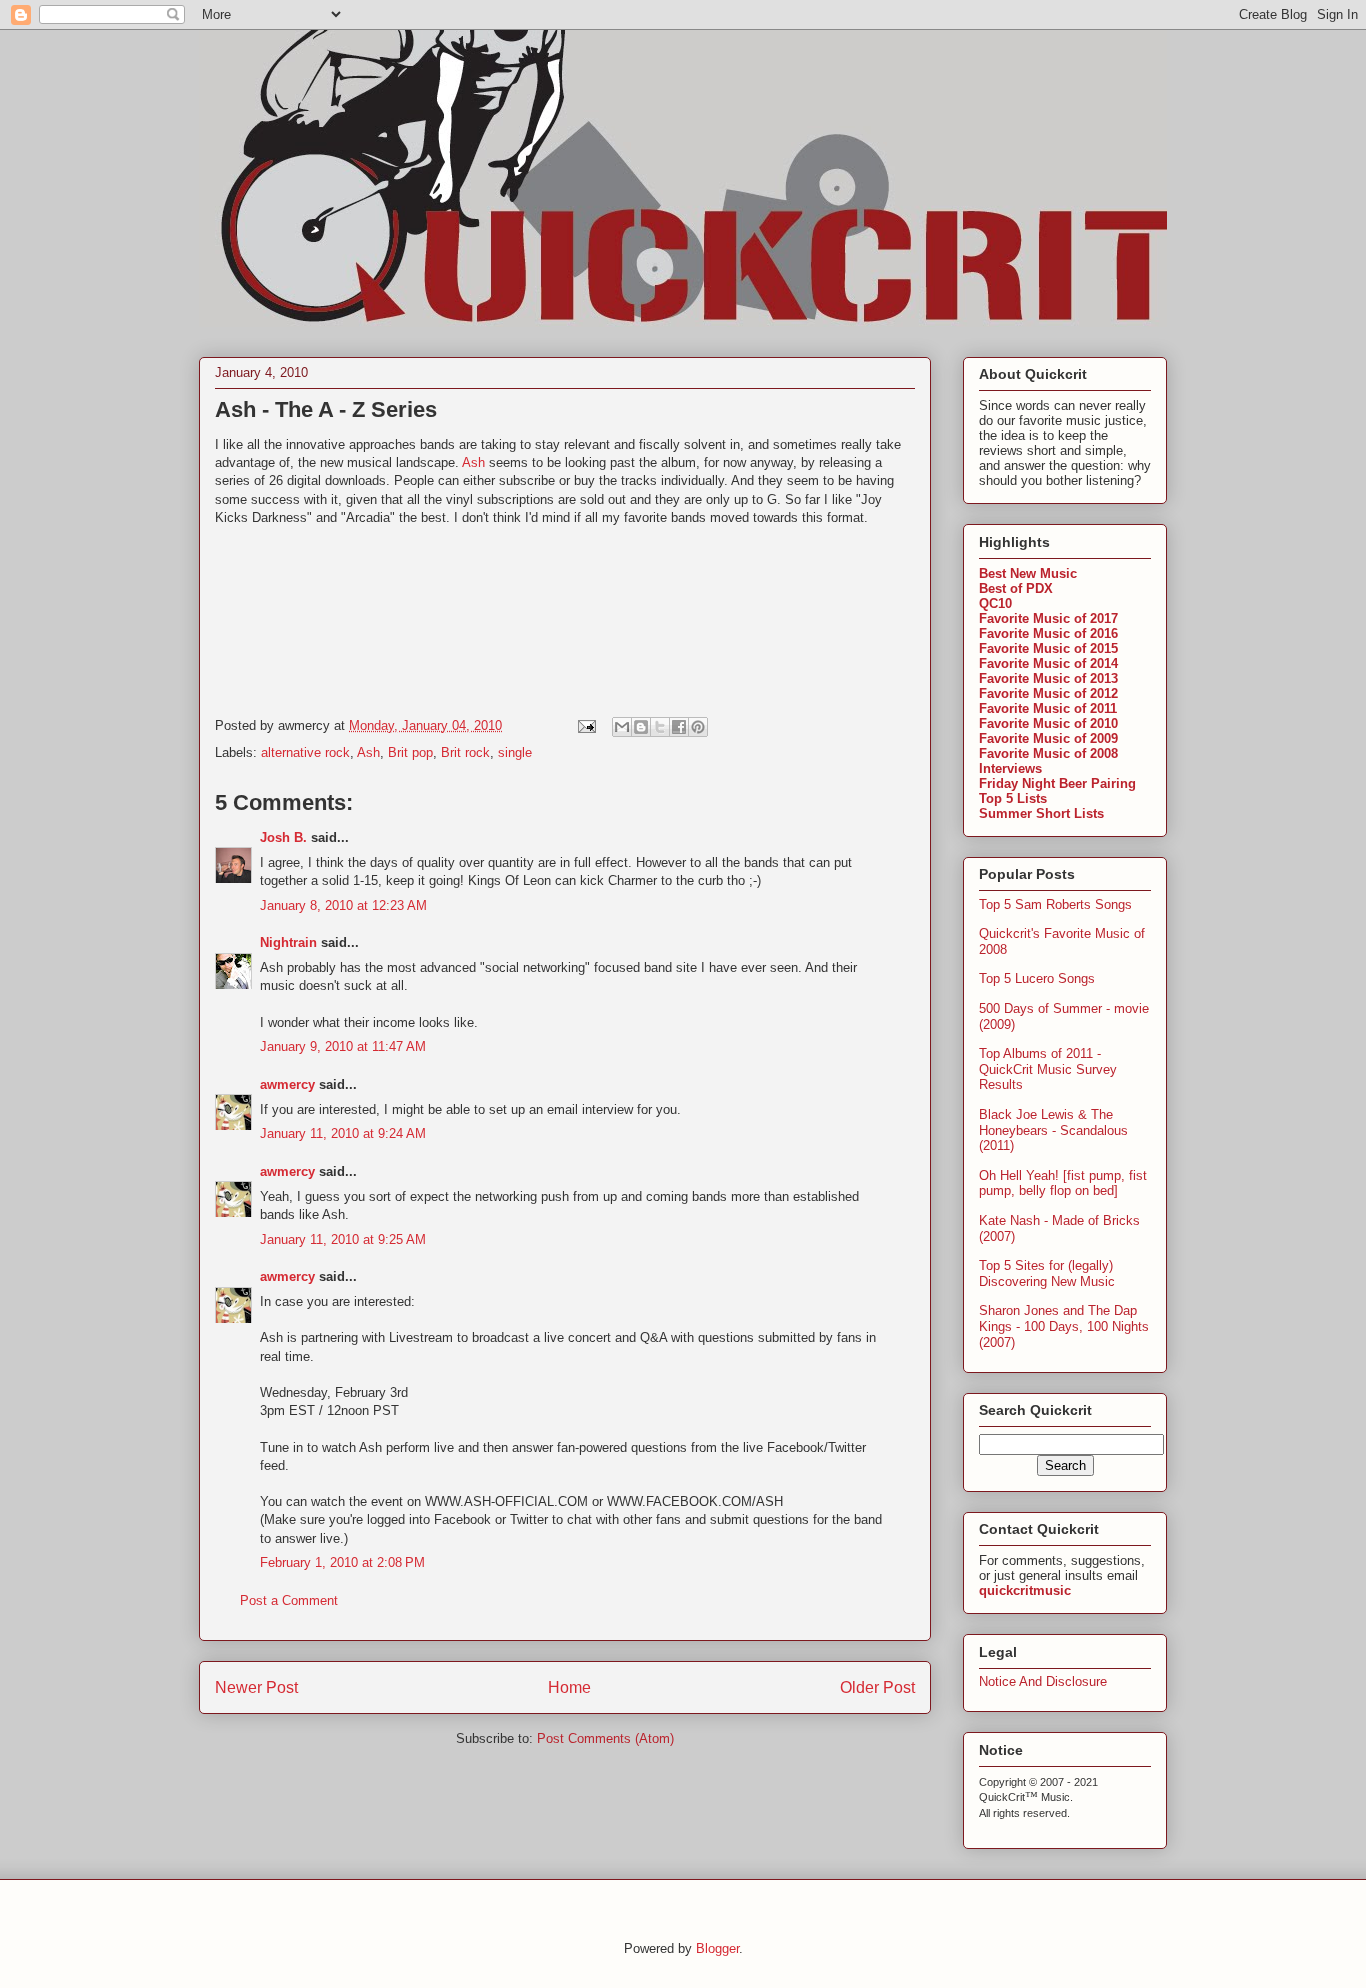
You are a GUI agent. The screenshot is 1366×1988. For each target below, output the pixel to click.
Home (569, 1687)
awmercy (287, 1084)
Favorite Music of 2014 (1048, 663)
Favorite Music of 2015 (1048, 648)
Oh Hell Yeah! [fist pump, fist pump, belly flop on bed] (1063, 1183)
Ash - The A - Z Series (326, 409)
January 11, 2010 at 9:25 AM (343, 1239)
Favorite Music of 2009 (1048, 738)
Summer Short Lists (1041, 813)
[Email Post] (585, 725)
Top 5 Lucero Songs (1037, 978)
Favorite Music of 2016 (1048, 633)
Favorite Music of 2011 (1048, 708)
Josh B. (283, 837)
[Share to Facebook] (679, 727)
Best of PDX (1016, 588)
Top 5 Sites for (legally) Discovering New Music (1047, 1273)
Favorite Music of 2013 (1048, 678)
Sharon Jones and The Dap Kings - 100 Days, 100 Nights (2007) (1064, 1326)
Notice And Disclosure (1043, 1681)
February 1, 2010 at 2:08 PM (342, 1562)
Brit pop (410, 752)
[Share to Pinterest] (698, 727)
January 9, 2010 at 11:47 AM (343, 1046)
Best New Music (1028, 573)
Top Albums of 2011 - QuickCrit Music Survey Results (1048, 1069)
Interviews (1010, 768)
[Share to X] (660, 727)
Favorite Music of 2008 (1048, 753)
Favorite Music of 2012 (1048, 693)
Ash (473, 462)
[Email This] (622, 727)
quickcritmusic (1025, 1590)
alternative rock (305, 752)
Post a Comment (289, 1600)
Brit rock (465, 752)
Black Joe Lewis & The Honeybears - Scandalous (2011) (1053, 1130)
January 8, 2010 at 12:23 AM (343, 905)
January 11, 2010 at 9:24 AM (343, 1133)
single (515, 752)
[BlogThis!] (641, 727)
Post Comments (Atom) (605, 1738)
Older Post (877, 1687)
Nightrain (288, 942)
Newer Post (256, 1687)
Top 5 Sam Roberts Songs (1055, 904)
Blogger (717, 1948)
